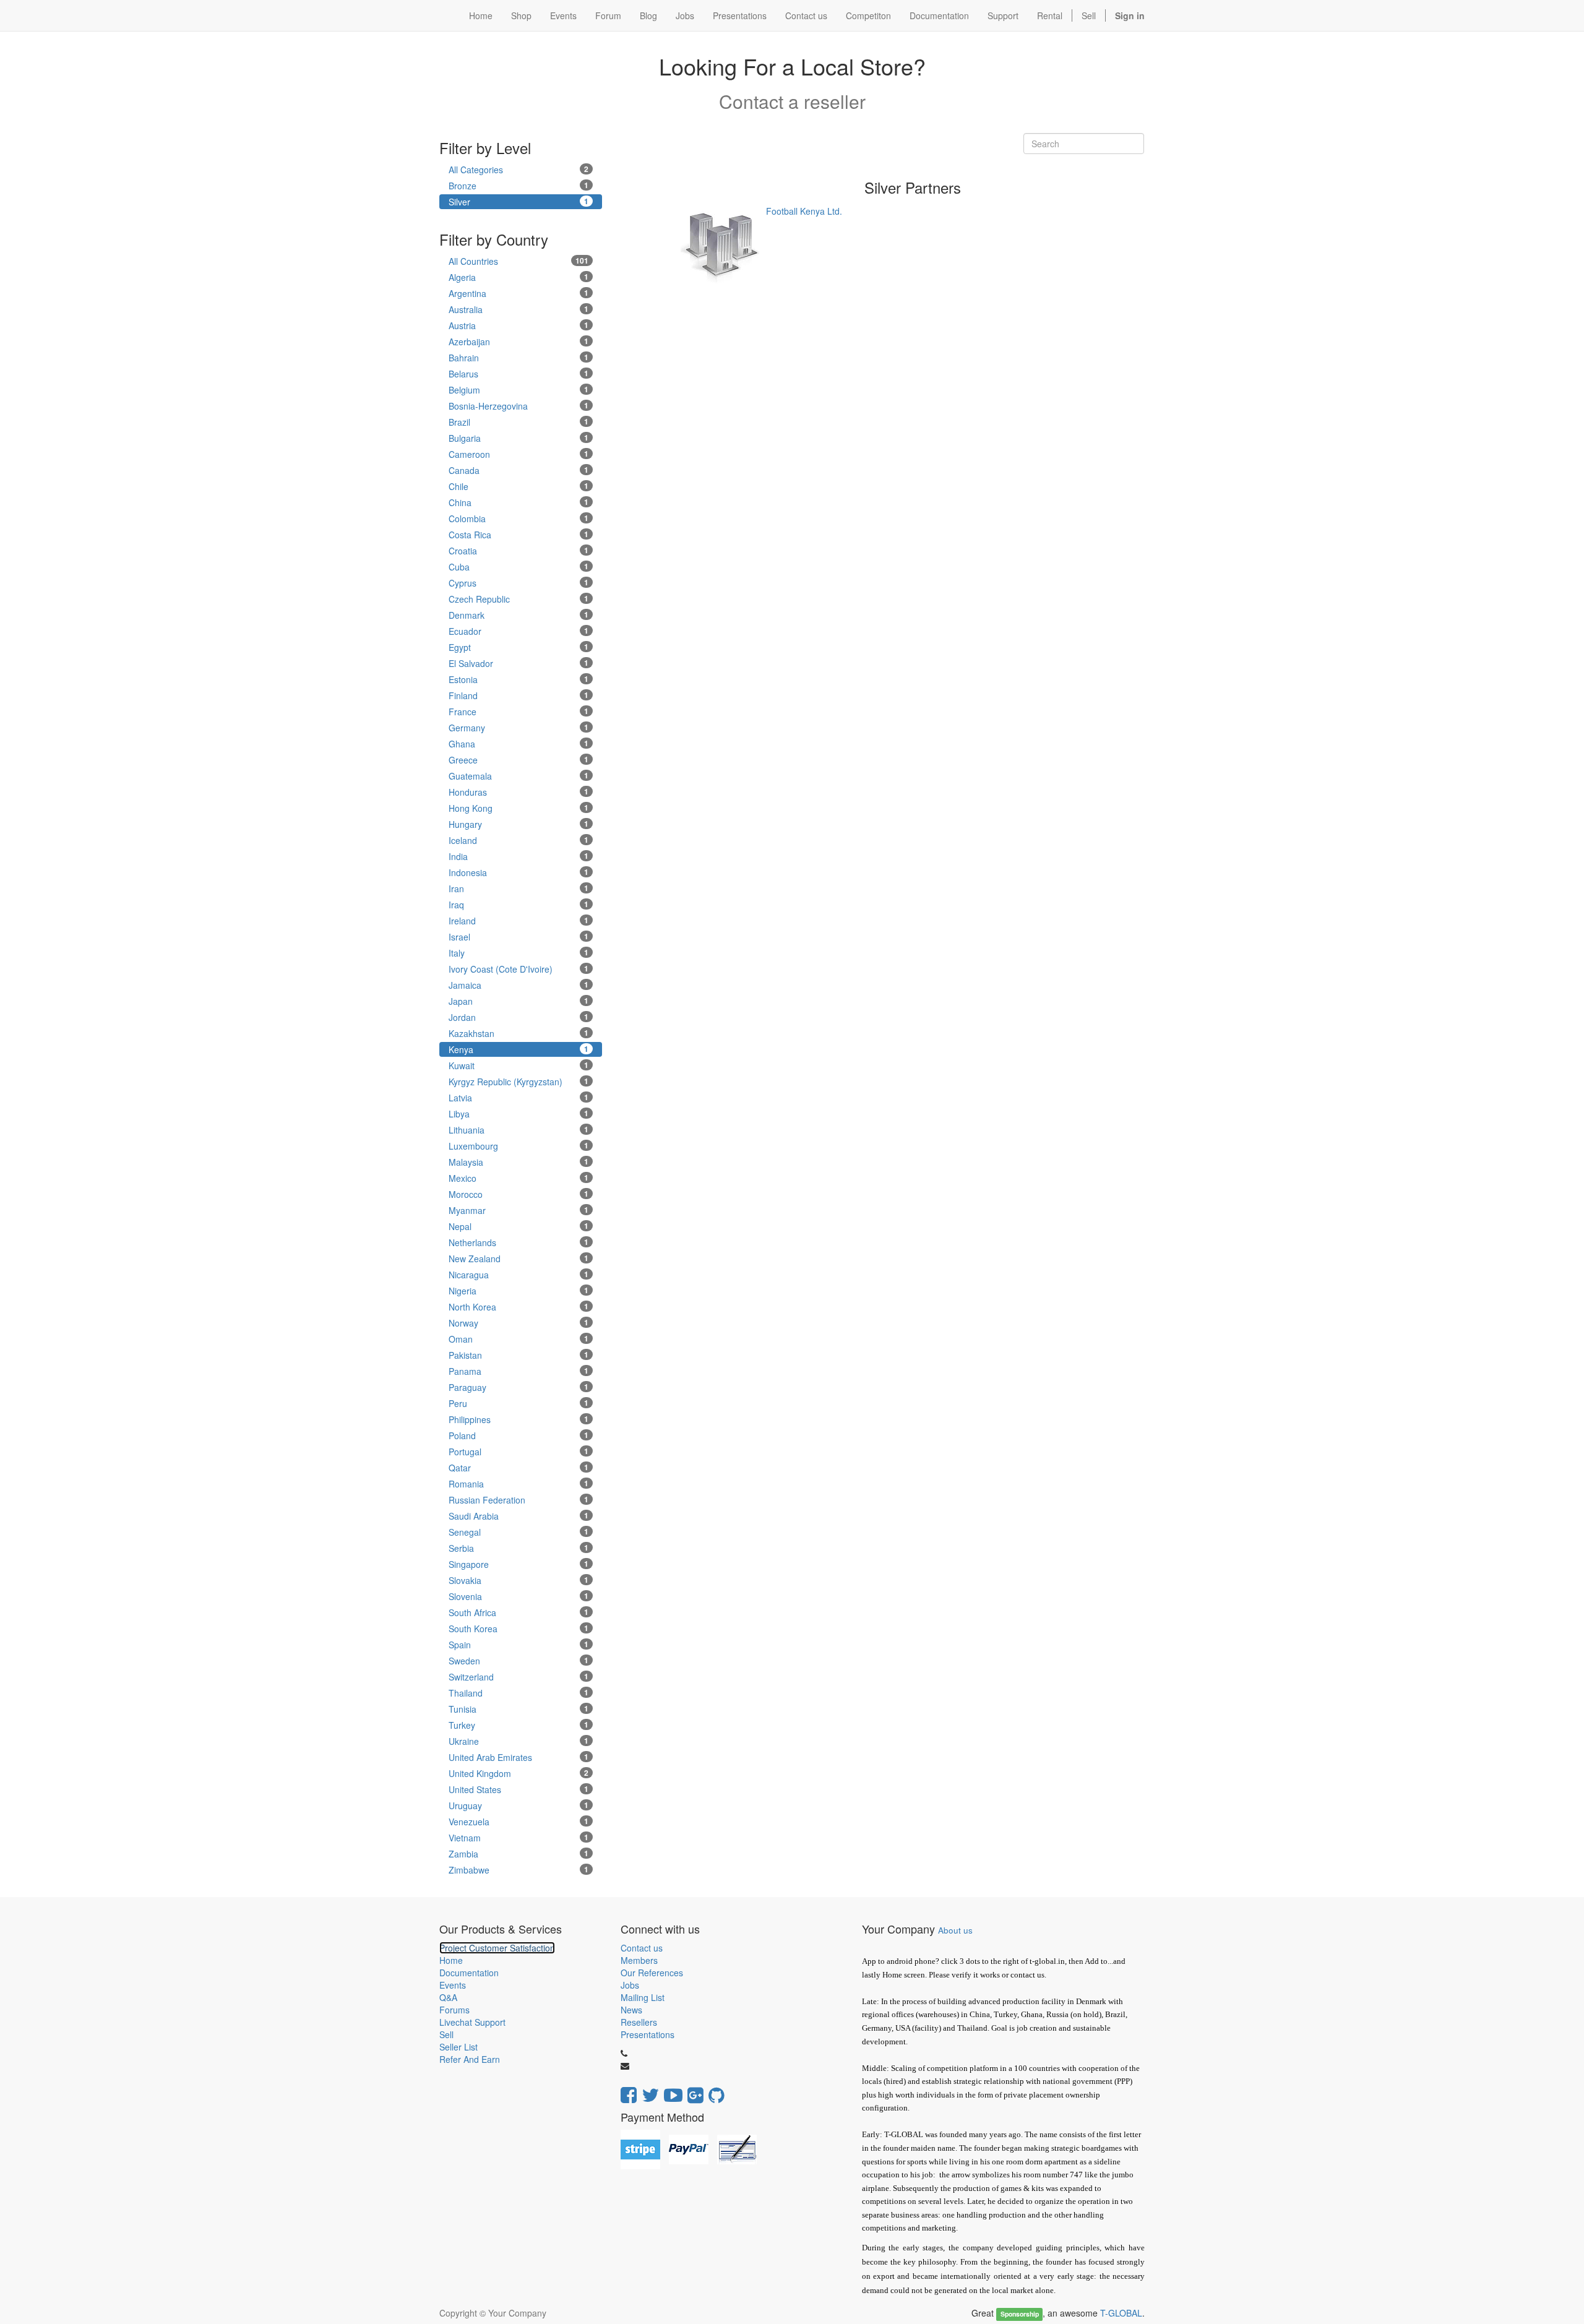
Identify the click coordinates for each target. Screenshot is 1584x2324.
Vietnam (519, 1838)
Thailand (519, 1693)
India (519, 856)
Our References (652, 1973)
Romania (519, 1484)
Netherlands (519, 1242)
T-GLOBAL (1121, 2313)
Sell (1089, 15)
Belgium (519, 390)
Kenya (519, 1049)
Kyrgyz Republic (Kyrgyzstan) (519, 1082)
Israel (519, 937)
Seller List (458, 2047)
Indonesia (519, 872)
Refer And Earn (470, 2059)
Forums (454, 2010)
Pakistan (519, 1355)
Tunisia (519, 1709)
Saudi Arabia (519, 1516)
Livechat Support (472, 2022)
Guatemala (519, 776)
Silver (519, 202)
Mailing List (643, 1997)
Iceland (519, 840)
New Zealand (519, 1259)
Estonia (519, 679)
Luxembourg (519, 1146)
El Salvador (519, 663)
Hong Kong (519, 808)
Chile (519, 486)
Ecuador (519, 631)
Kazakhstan (519, 1033)
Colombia (519, 519)
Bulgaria (519, 438)
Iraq (519, 905)
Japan (519, 1001)
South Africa (519, 1612)
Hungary (519, 824)
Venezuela (519, 1822)
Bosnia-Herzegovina (519, 406)
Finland (519, 695)
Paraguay (519, 1387)
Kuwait (519, 1065)
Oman (519, 1339)
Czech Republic (519, 599)
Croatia (519, 551)
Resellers (639, 2022)
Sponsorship (1020, 2314)
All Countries (519, 261)
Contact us (642, 1948)
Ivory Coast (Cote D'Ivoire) (519, 969)
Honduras (519, 792)
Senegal (519, 1532)
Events (453, 1985)
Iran (519, 889)
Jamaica (519, 985)
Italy (519, 953)
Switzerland (519, 1677)
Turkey (519, 1725)
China (519, 502)
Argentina (519, 293)
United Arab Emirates (519, 1757)
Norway (519, 1323)
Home (451, 1960)
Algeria (519, 277)
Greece (519, 760)
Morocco (519, 1194)
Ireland (519, 921)
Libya (519, 1114)
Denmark (519, 615)
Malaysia (519, 1162)
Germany (519, 728)
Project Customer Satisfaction (497, 1948)
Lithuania (519, 1130)
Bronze (519, 186)
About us (955, 1930)
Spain (519, 1645)
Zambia (519, 1854)
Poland (519, 1435)
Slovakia (519, 1580)
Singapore (519, 1564)
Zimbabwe (519, 1870)
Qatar (519, 1468)
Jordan (519, 1017)
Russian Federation (519, 1500)
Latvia (519, 1098)
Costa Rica (519, 535)
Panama (519, 1371)
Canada (519, 470)
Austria (519, 325)
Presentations (648, 2034)
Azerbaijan (519, 342)
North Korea (519, 1307)
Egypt (519, 647)
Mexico (519, 1178)
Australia (519, 309)
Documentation (469, 1973)
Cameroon (519, 454)
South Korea (519, 1629)
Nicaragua (519, 1275)
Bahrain (519, 358)
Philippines (519, 1419)
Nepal (519, 1226)
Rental (1050, 15)
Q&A (448, 1997)
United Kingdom (519, 1773)
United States (519, 1789)
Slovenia (519, 1596)
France (519, 712)
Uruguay (519, 1805)
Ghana (519, 744)
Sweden (519, 1661)
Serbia (519, 1548)
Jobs (630, 1985)
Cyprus (519, 583)
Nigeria (519, 1291)
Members (639, 1960)
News (631, 2010)
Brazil (519, 422)
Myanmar (519, 1210)
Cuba (519, 567)
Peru (519, 1403)
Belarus (519, 374)
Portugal (519, 1452)
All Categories (519, 170)
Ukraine (519, 1741)
